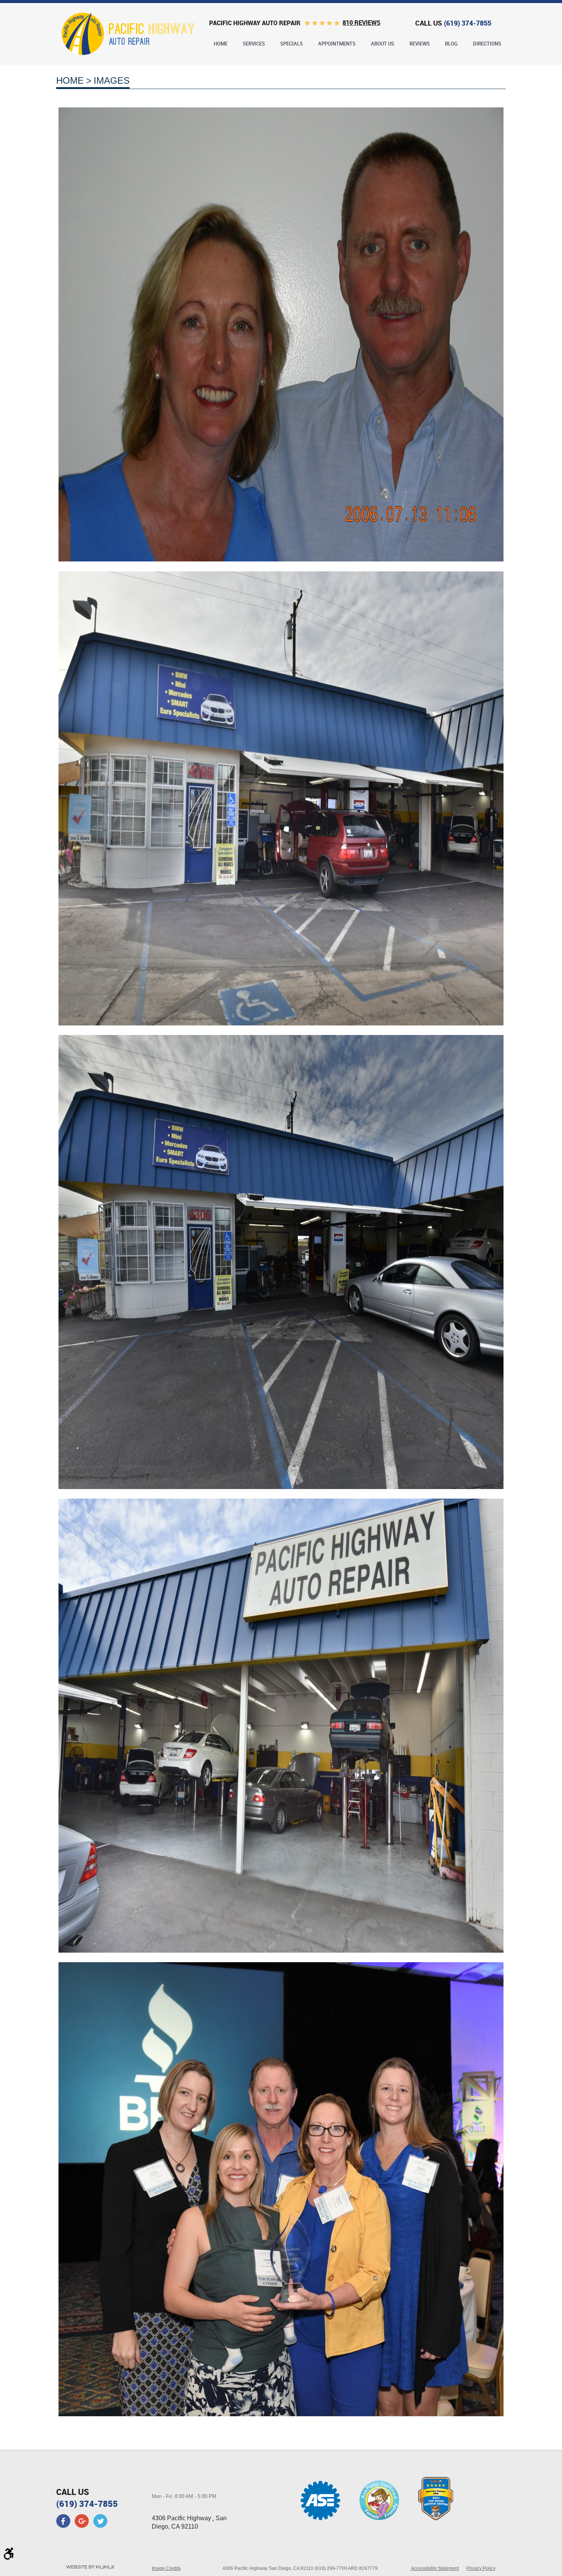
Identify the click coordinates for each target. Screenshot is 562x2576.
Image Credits (166, 2568)
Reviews (420, 44)
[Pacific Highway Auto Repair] (128, 34)
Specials (292, 44)
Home (221, 44)
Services (254, 44)
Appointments (337, 44)
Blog (451, 44)
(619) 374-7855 (87, 2504)
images (112, 80)
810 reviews (361, 23)
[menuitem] (221, 44)
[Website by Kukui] (90, 2568)
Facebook (63, 2521)
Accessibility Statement (435, 2568)
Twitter (100, 2521)
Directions (487, 44)
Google (82, 2521)
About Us (383, 44)
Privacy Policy (481, 2568)
